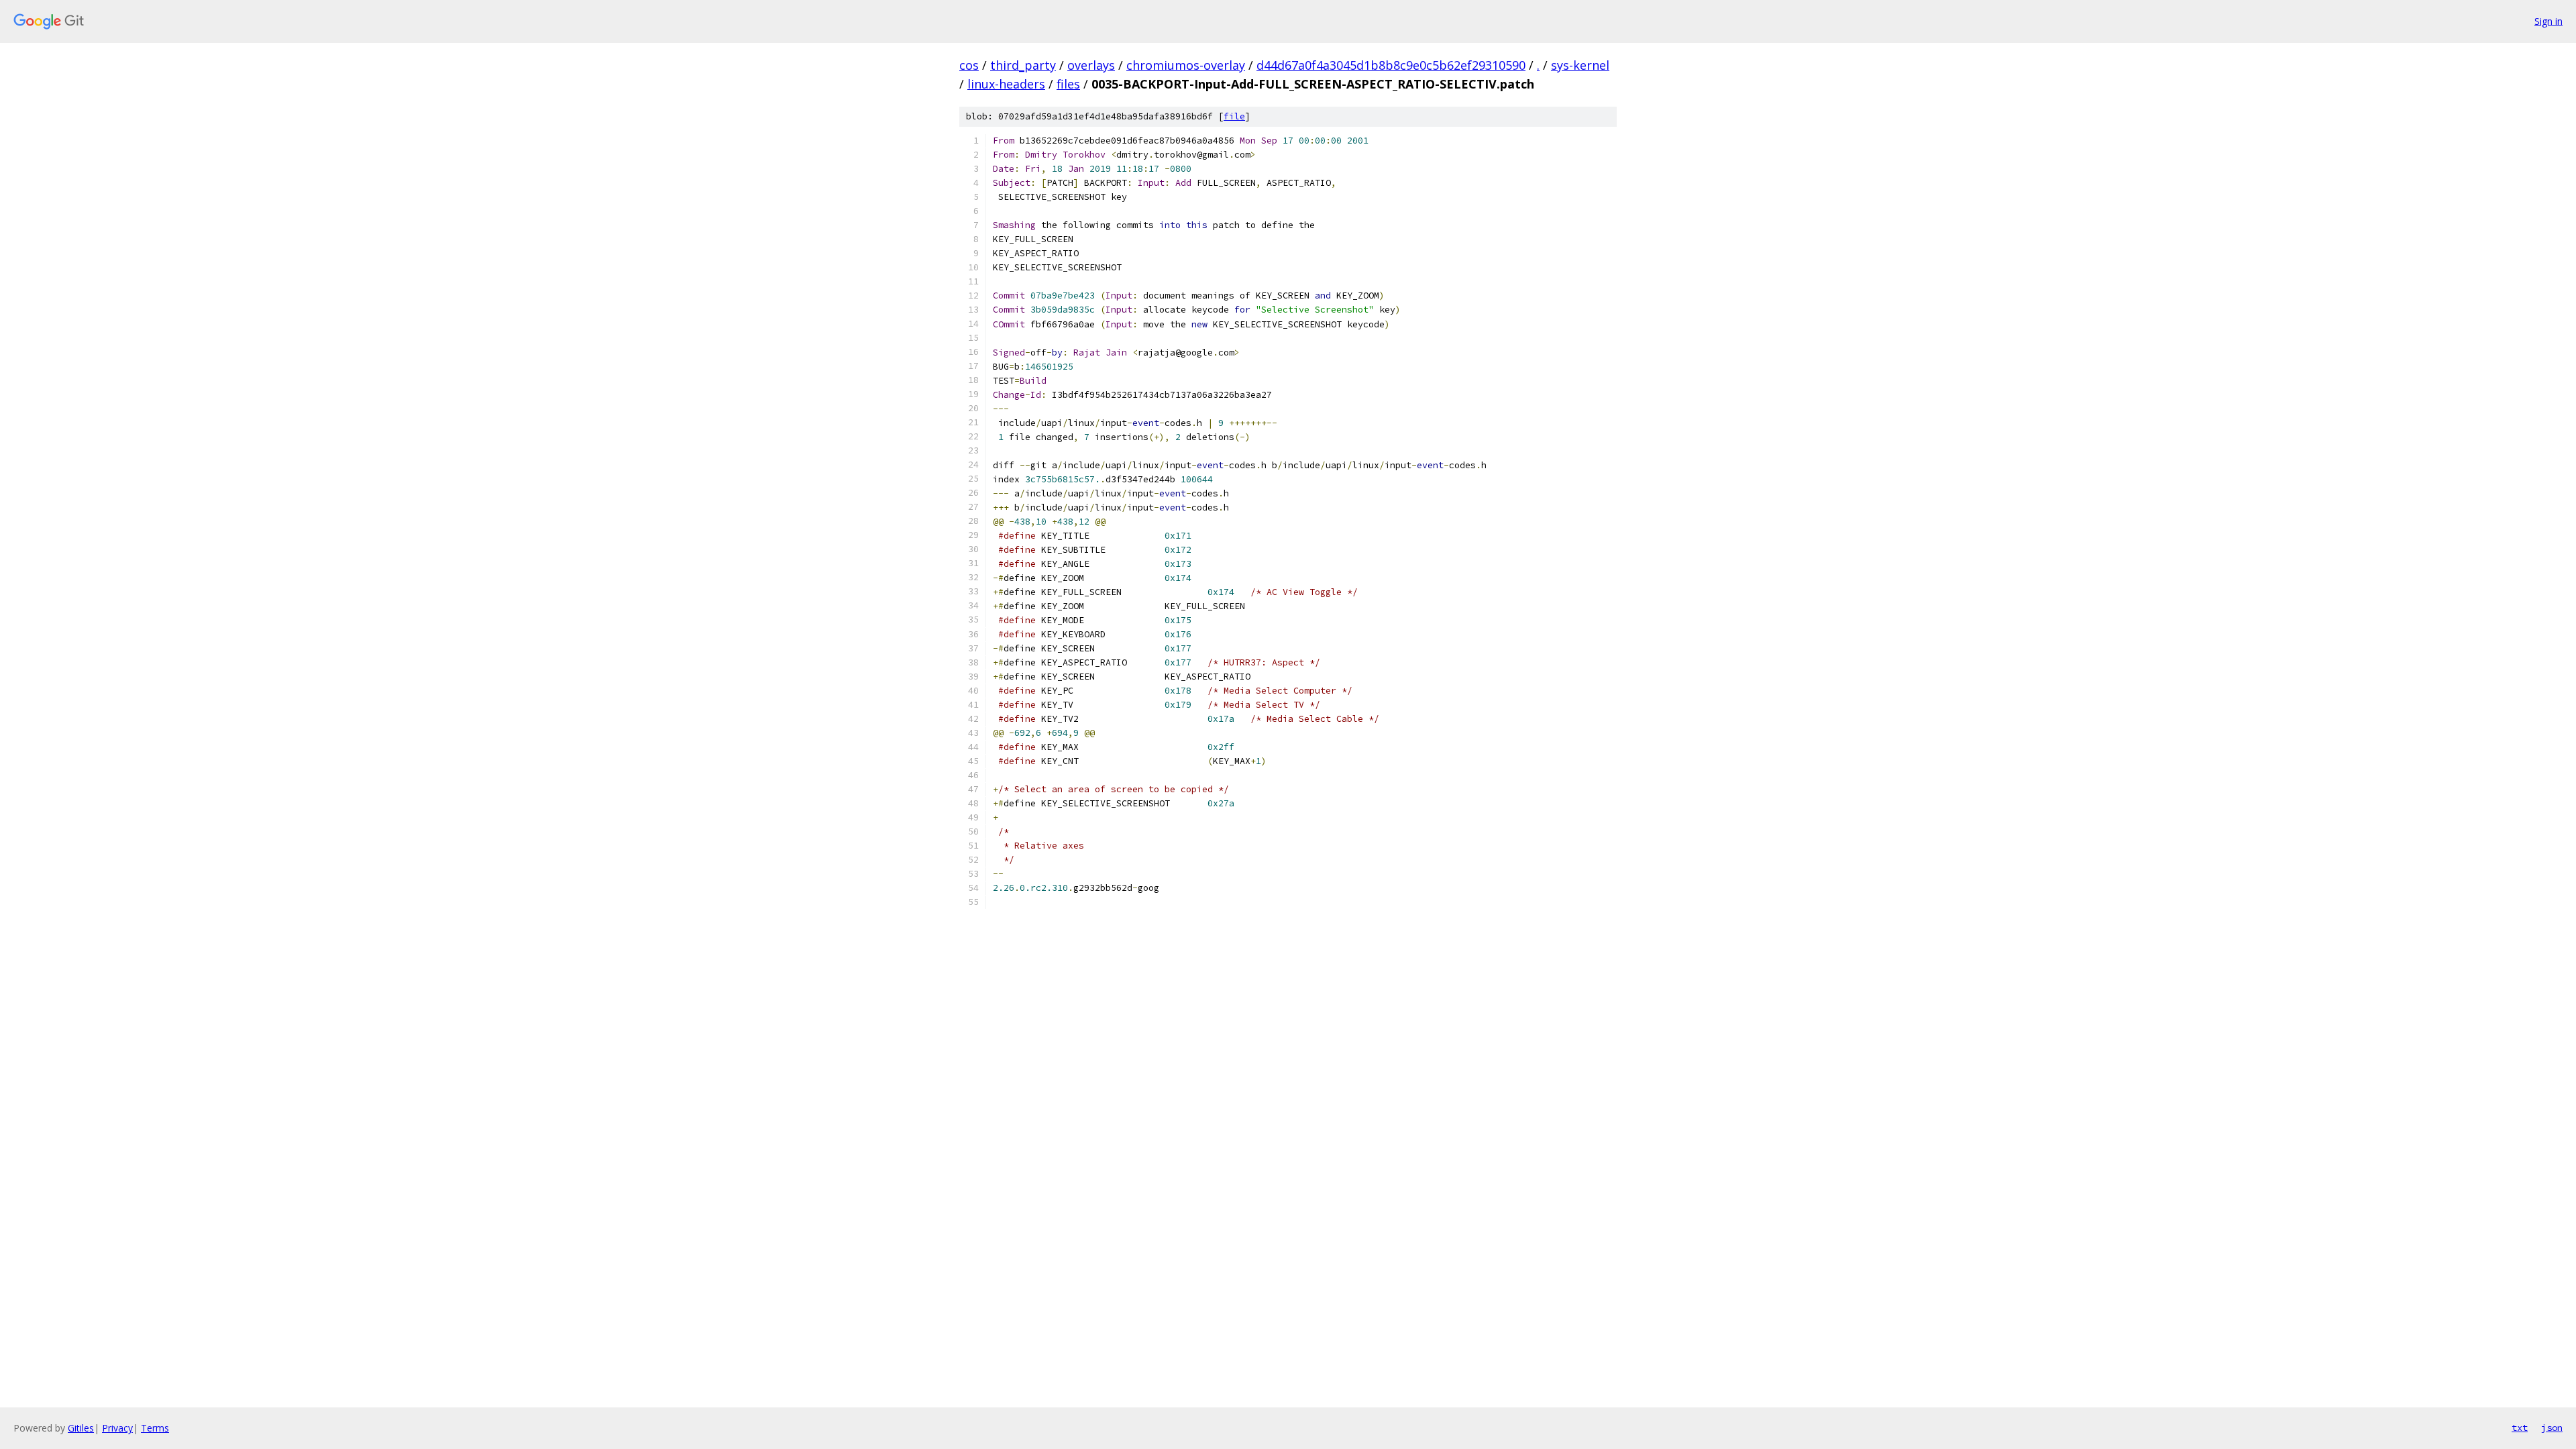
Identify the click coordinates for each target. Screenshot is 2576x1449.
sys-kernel (1580, 65)
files (1068, 84)
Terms (155, 1428)
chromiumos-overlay (1186, 65)
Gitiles (81, 1428)
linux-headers (1006, 84)
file (1234, 116)
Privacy (117, 1428)
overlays (1091, 65)
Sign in (2548, 21)
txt (2520, 1428)
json (2552, 1428)
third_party (1023, 65)
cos (969, 65)
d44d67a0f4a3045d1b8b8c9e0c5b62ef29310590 (1391, 65)
